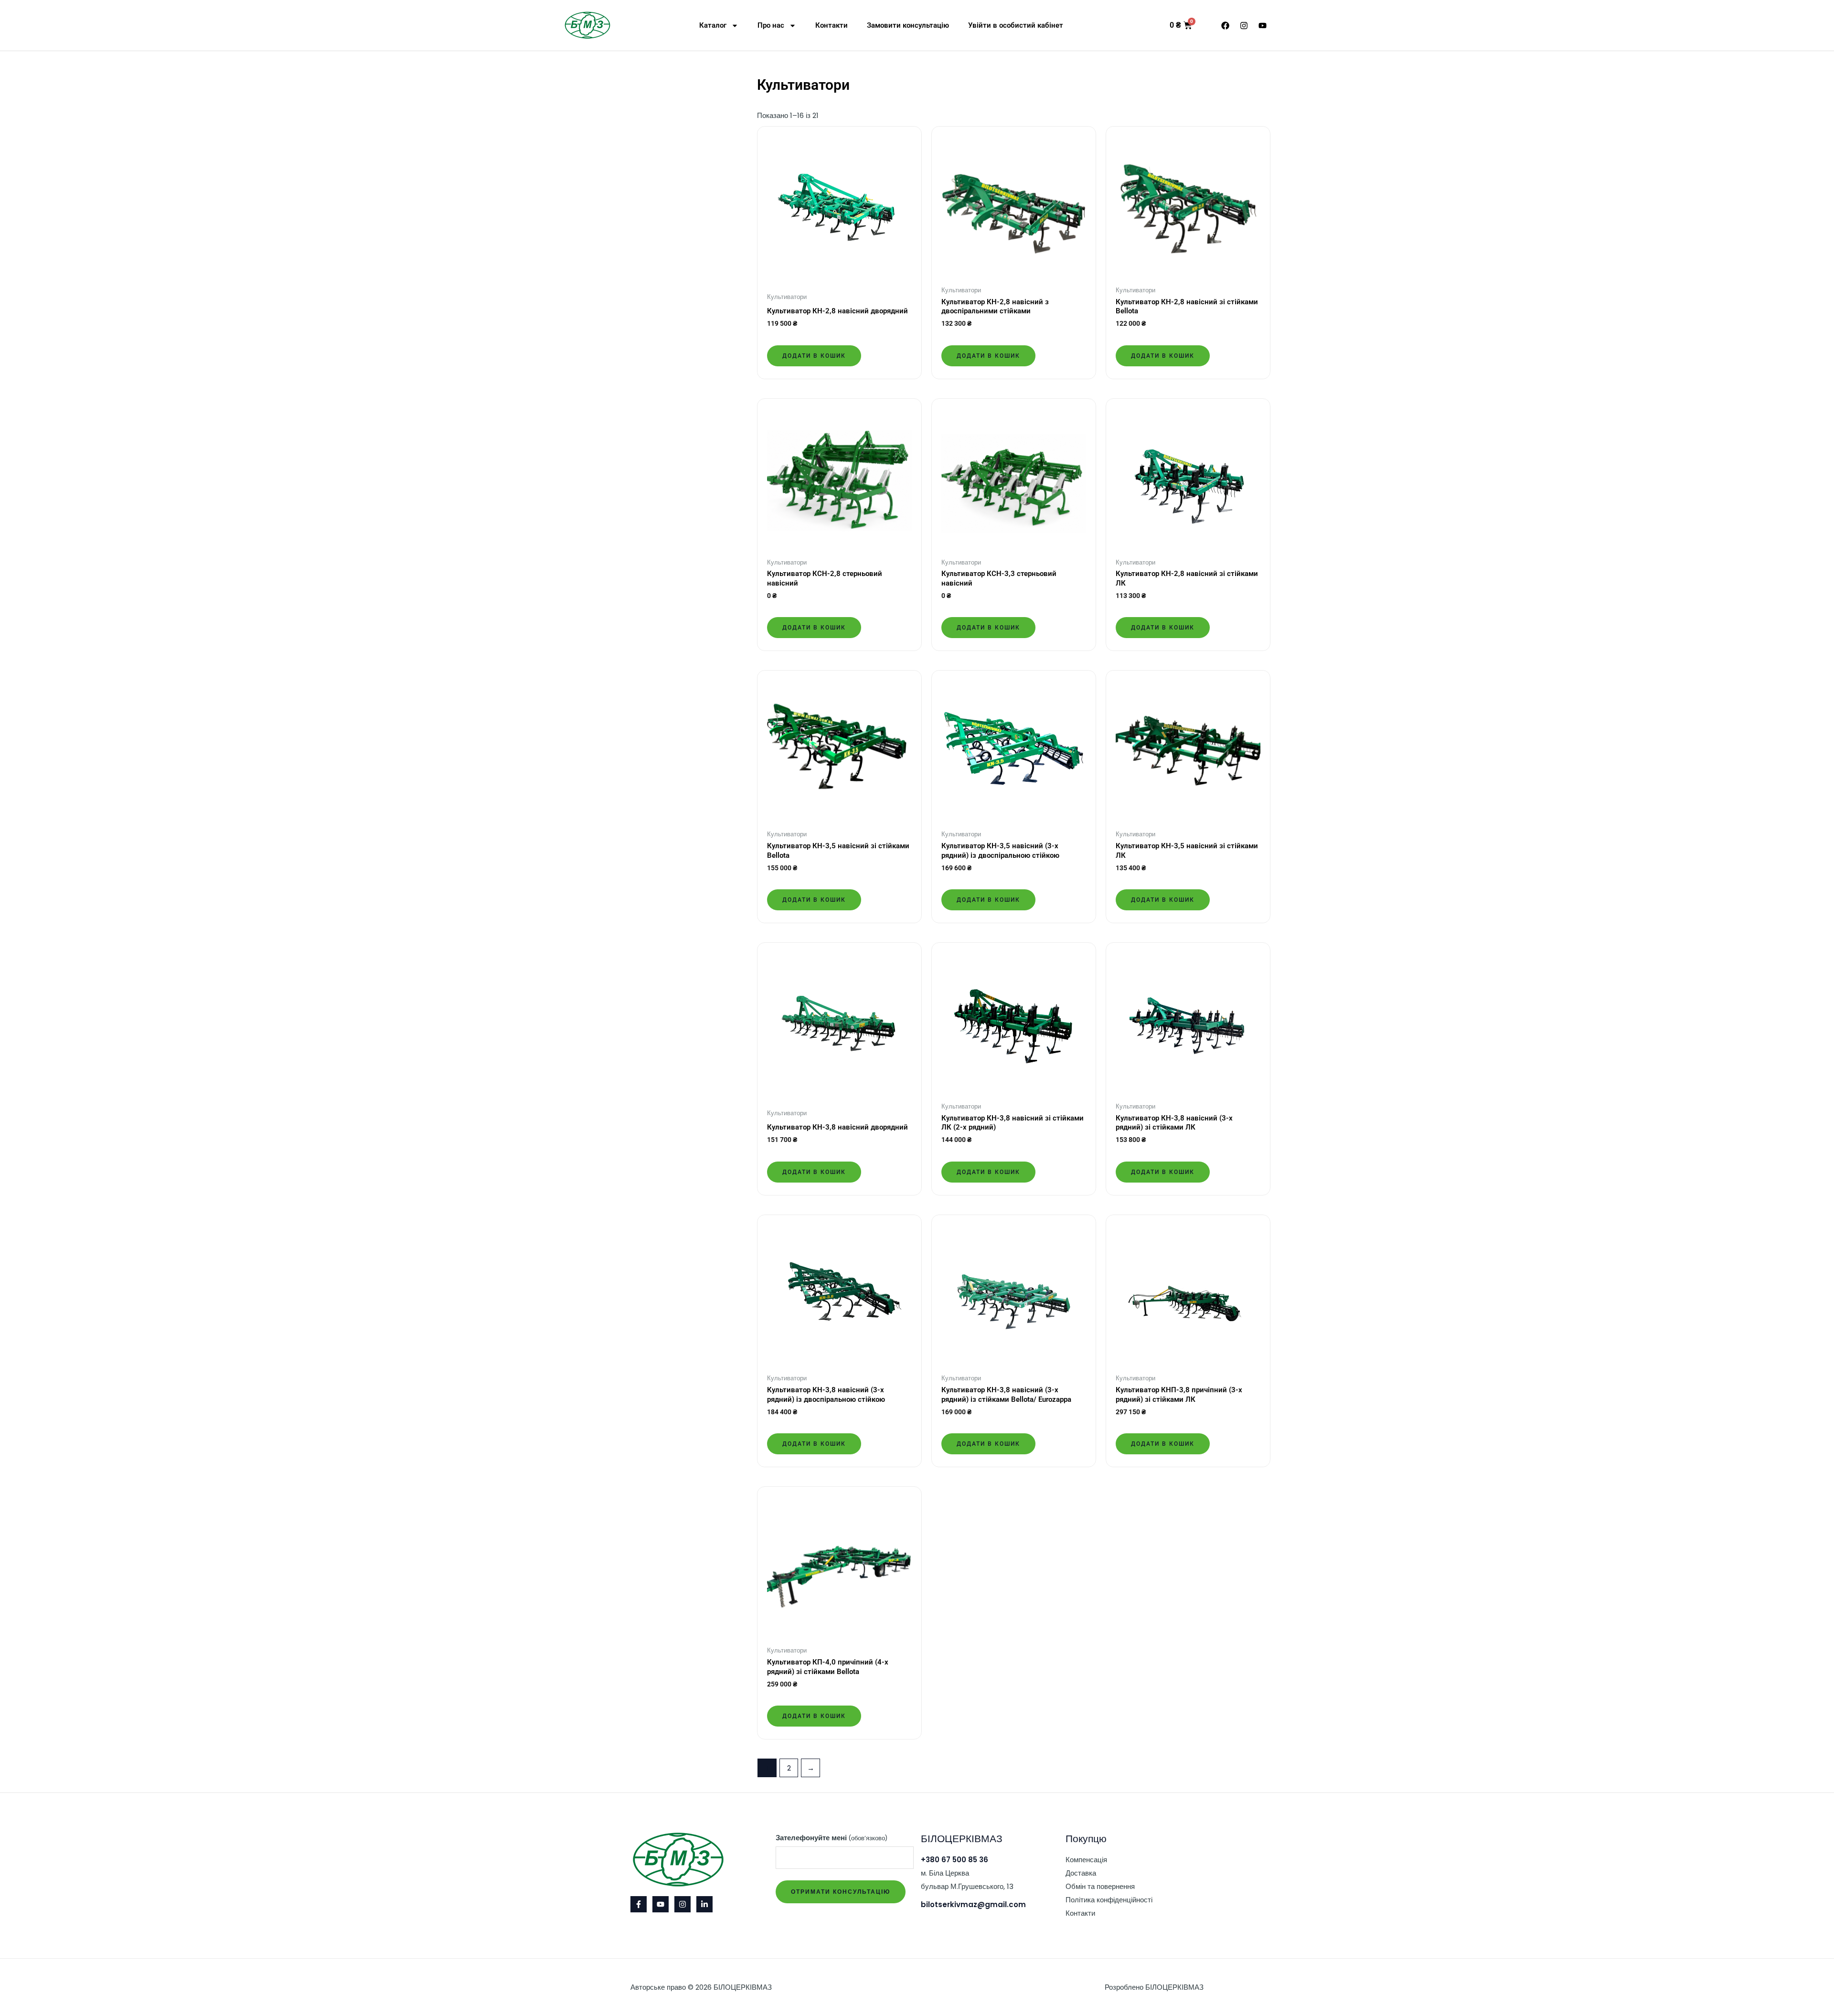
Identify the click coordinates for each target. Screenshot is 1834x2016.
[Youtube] (661, 1904)
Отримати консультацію (841, 1892)
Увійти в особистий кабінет (1016, 25)
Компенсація (1086, 1860)
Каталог (713, 25)
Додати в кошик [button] (814, 356)
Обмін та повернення (1100, 1886)
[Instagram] (682, 1904)
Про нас (771, 25)
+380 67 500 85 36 (954, 1860)
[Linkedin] (704, 1904)
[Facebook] (639, 1904)
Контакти (832, 25)
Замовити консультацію (908, 25)
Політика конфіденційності (1109, 1900)
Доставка (1081, 1873)
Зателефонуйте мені (832, 1838)
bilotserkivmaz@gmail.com (973, 1904)
